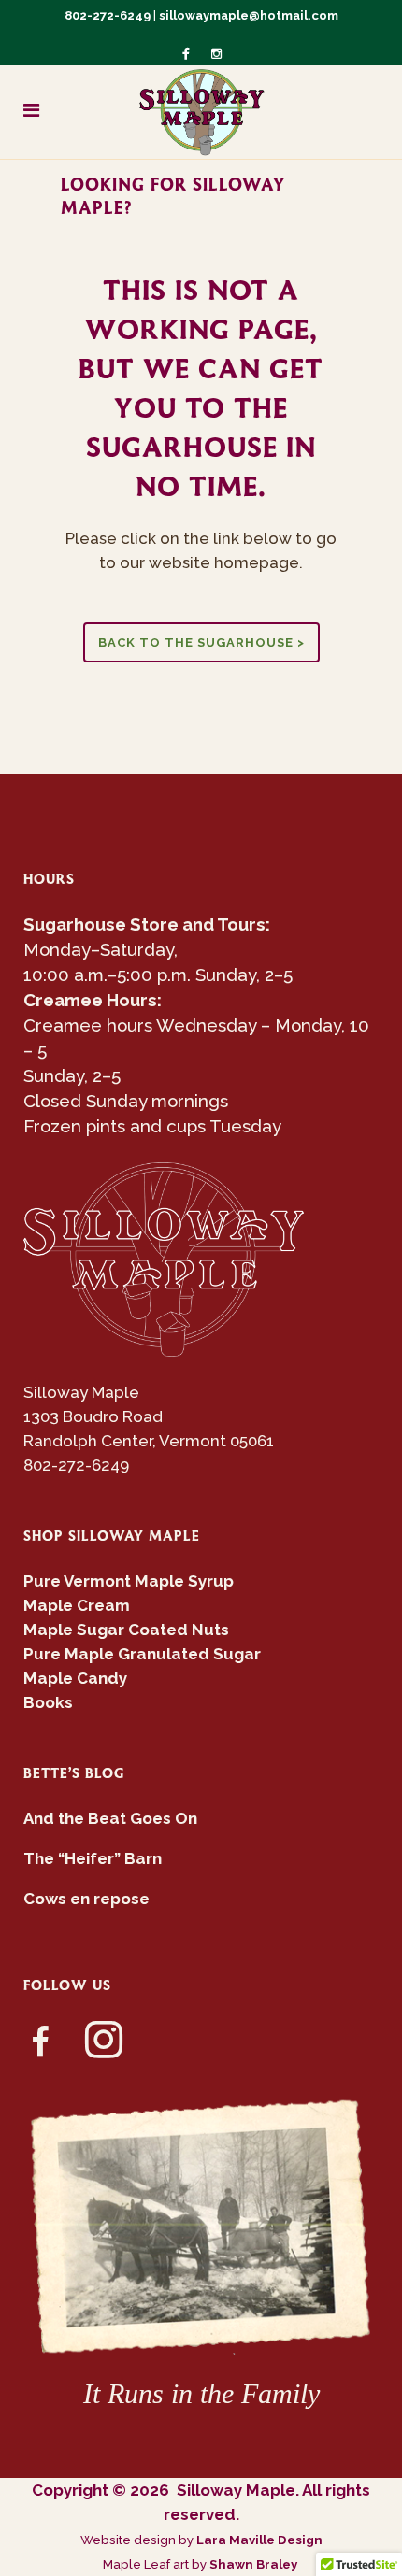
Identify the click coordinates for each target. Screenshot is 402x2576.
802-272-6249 (108, 15)
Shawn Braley (255, 2564)
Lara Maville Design (259, 2540)
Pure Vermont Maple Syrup (129, 1581)
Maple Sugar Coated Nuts (126, 1630)
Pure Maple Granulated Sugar (142, 1654)
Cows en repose (86, 1899)
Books (48, 1702)
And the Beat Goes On (110, 1818)
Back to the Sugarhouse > (201, 642)
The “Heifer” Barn (93, 1858)
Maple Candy (75, 1678)
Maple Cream (77, 1605)
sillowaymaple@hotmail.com (249, 15)
